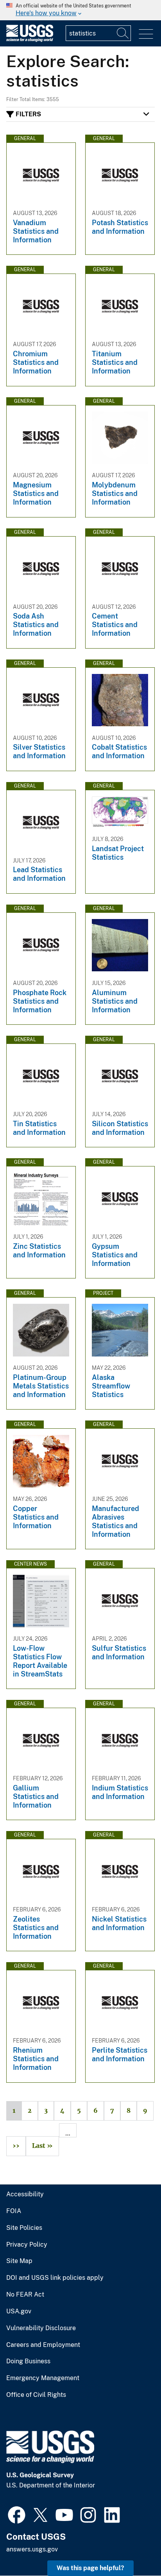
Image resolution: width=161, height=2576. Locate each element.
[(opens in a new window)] (17, 2514)
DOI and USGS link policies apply (55, 2278)
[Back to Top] (133, 2548)
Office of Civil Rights (36, 2395)
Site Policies (24, 2228)
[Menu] (146, 34)
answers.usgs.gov (32, 2549)
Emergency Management (43, 2378)
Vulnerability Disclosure (41, 2328)
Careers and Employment (43, 2345)
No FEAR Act (25, 2295)
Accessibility (25, 2194)
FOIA (14, 2211)
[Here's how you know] (80, 10)
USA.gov (19, 2311)
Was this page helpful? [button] (90, 2568)
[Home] (30, 40)
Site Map (19, 2261)
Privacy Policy (27, 2245)
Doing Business (28, 2361)
